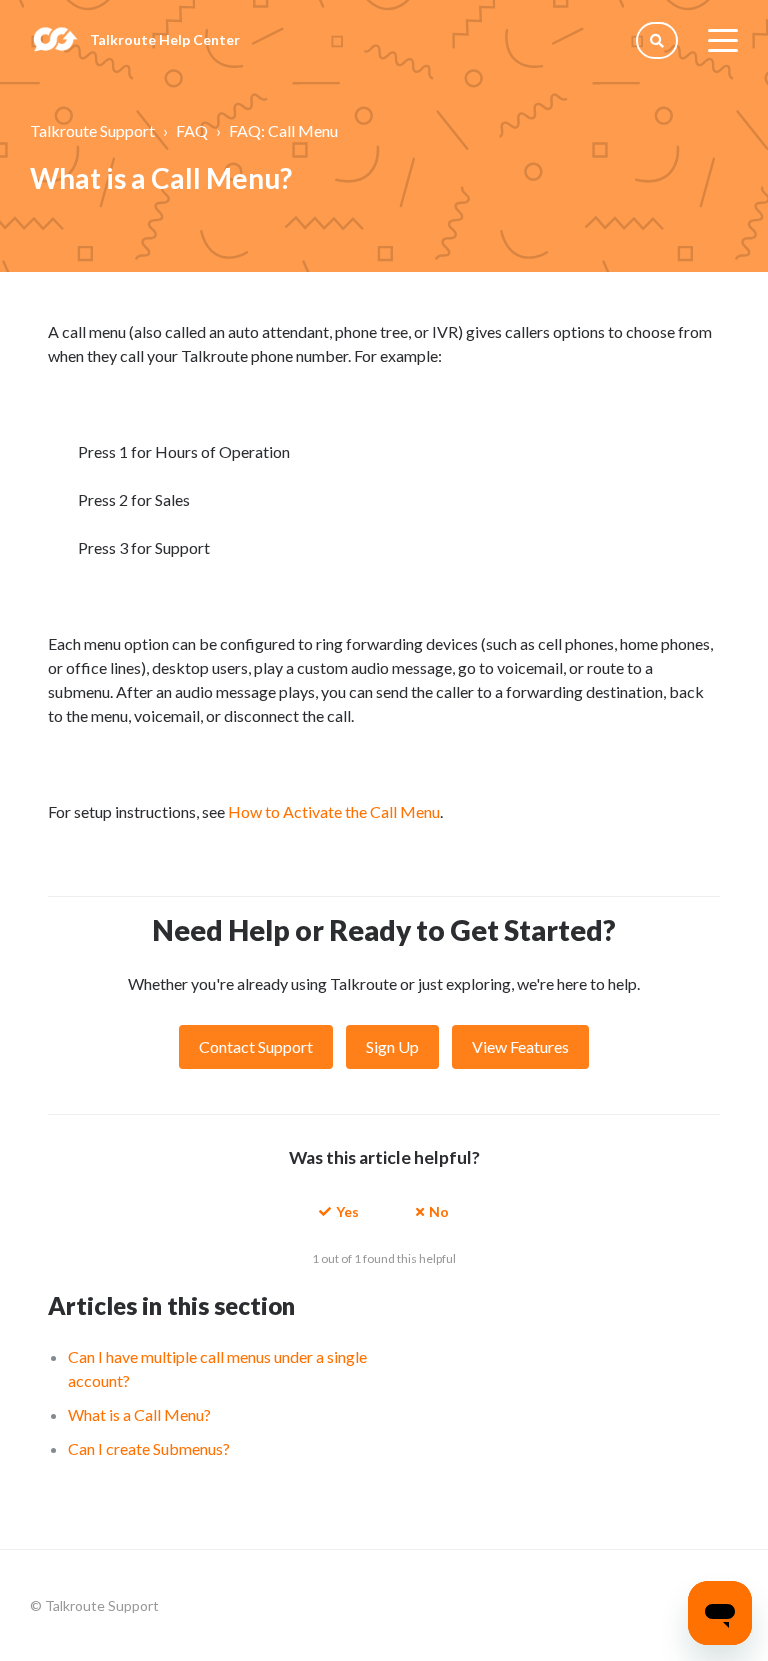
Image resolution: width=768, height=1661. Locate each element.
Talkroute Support (92, 130)
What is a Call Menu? (139, 1414)
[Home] (55, 40)
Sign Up (392, 1046)
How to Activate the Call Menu (334, 811)
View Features (520, 1046)
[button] (339, 1210)
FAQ (192, 130)
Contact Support (256, 1046)
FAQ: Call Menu (283, 130)
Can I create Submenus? (149, 1448)
